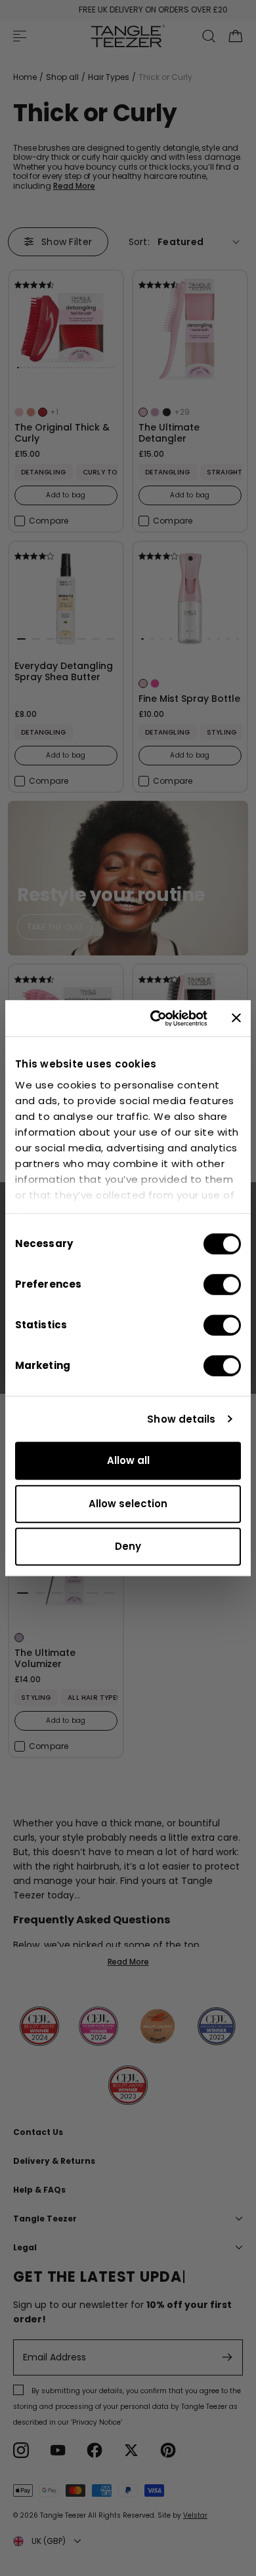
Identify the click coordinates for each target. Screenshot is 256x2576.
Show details (181, 1419)
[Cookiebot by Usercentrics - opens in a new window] (155, 1018)
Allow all (128, 1460)
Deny (128, 1546)
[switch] (222, 1284)
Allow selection (128, 1504)
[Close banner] (236, 1018)
